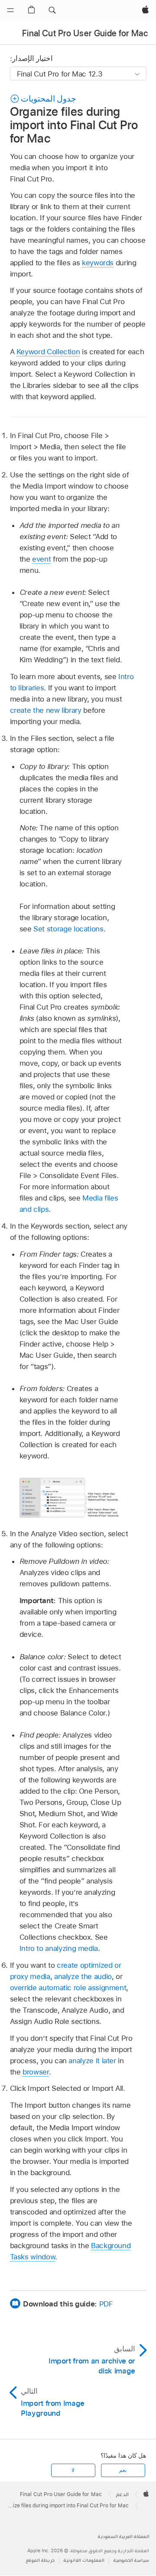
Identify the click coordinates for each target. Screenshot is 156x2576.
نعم (123, 2470)
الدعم (122, 2494)
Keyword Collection (48, 352)
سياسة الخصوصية (131, 2560)
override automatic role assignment (68, 1988)
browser (36, 2072)
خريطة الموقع (40, 2560)
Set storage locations (68, 929)
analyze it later (92, 2061)
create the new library (46, 710)
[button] (52, 10)
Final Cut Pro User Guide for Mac (85, 33)
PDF (106, 2304)
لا (73, 2470)
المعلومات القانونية (84, 2560)
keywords (98, 263)
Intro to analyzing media (59, 1948)
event (41, 559)
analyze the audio (83, 1976)
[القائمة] (10, 10)
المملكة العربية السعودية (124, 2536)
